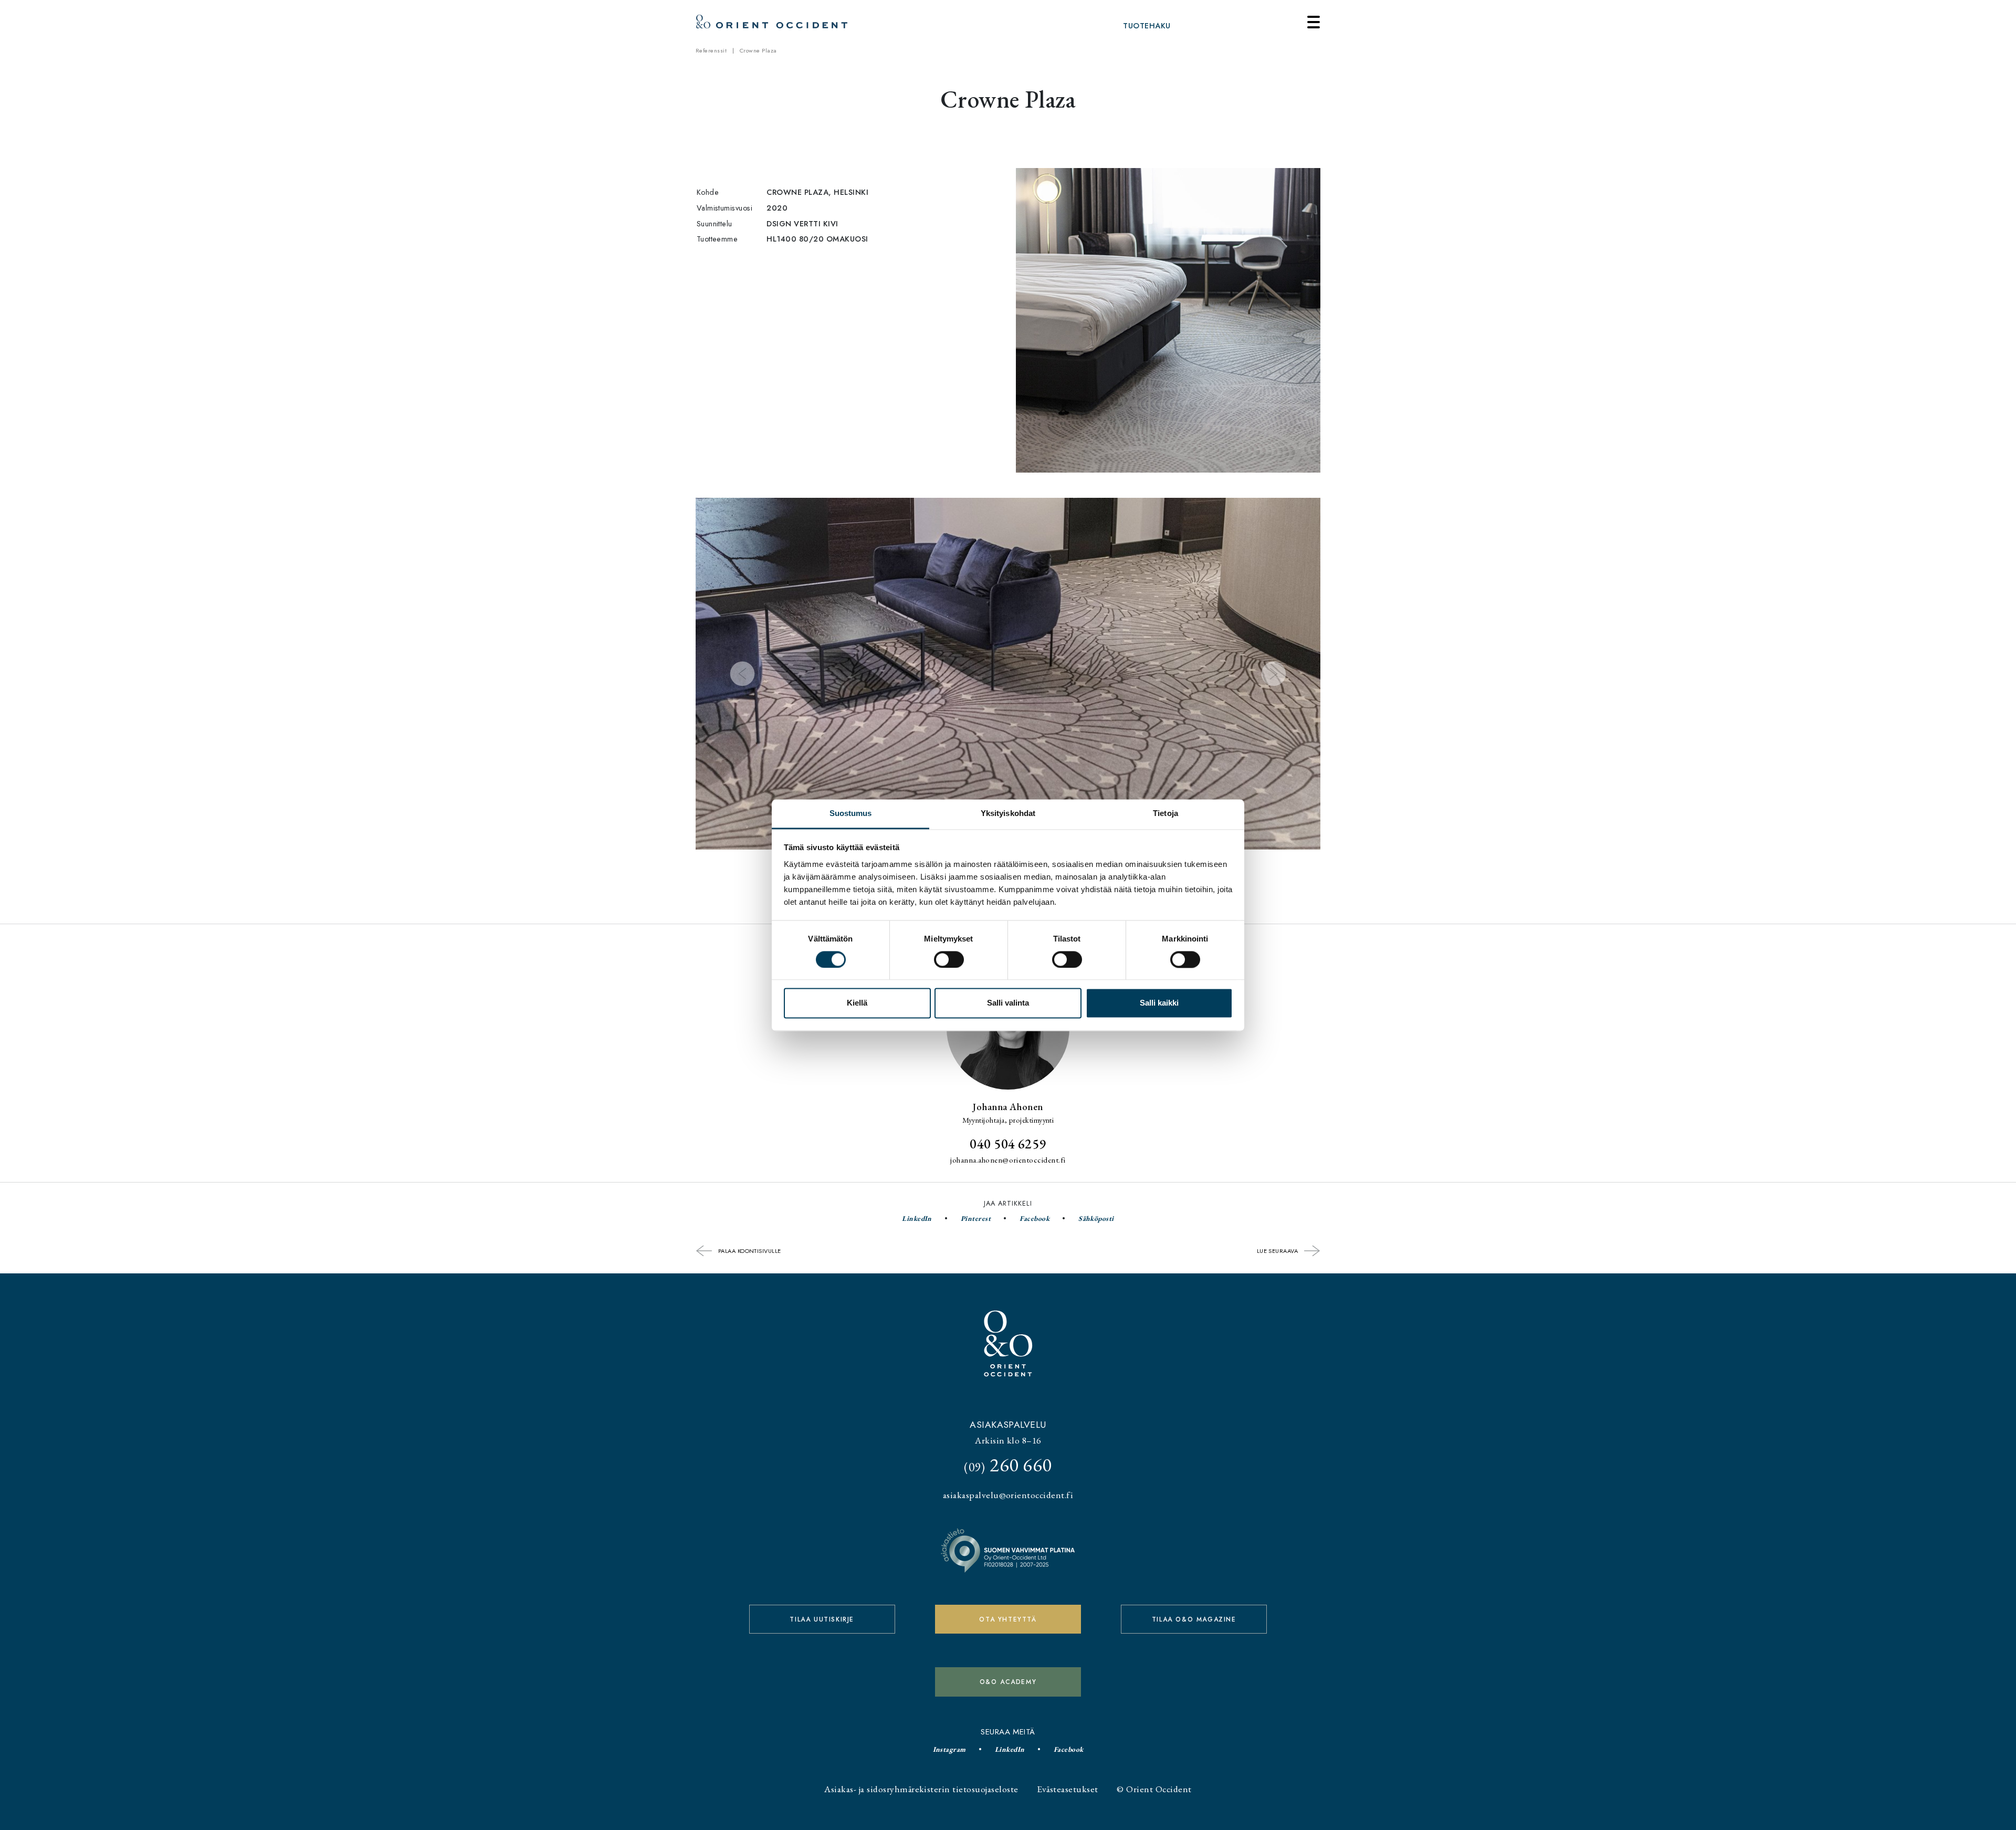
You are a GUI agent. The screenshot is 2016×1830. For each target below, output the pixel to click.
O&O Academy (1008, 1682)
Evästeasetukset (1067, 1789)
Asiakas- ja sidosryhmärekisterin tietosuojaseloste (921, 1789)
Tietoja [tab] (1165, 813)
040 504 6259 (1008, 1144)
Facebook (1035, 1218)
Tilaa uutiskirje (822, 1619)
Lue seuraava (1278, 1251)
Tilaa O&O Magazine (1194, 1619)
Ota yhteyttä (1008, 1619)
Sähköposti (1096, 1218)
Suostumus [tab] (851, 813)
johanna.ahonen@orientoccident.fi (1008, 1160)
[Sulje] (1314, 22)
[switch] (949, 959)
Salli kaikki (1159, 1003)
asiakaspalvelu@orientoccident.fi (1008, 1495)
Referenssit (711, 50)
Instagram (949, 1749)
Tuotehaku (1147, 26)
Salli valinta (1008, 1003)
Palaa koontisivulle (749, 1251)
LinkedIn (917, 1218)
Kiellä (857, 1003)
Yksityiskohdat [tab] (1008, 813)
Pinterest (976, 1218)
